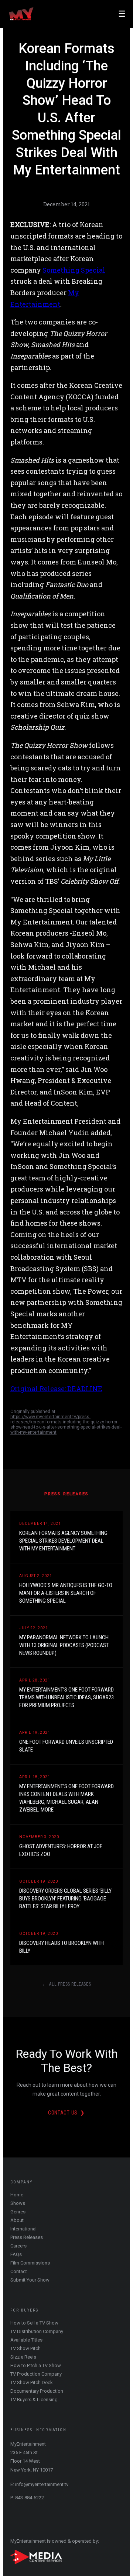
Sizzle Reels (23, 2357)
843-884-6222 (30, 2498)
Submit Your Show (30, 2280)
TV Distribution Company (37, 2331)
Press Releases (27, 2237)
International (23, 2229)
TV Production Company (36, 2374)
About (17, 2220)
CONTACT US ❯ (66, 2113)
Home (17, 2195)
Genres (18, 2212)
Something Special (74, 270)
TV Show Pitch (25, 2348)
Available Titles (26, 2340)
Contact (19, 2271)
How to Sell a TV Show (34, 2323)
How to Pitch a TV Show (36, 2365)
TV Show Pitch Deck (32, 2382)
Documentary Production (37, 2391)
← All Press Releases (67, 1984)
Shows (18, 2203)
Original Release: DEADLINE (56, 1389)
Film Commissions (30, 2263)
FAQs (16, 2254)
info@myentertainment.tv (42, 2484)
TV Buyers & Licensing (34, 2400)
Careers (18, 2246)
